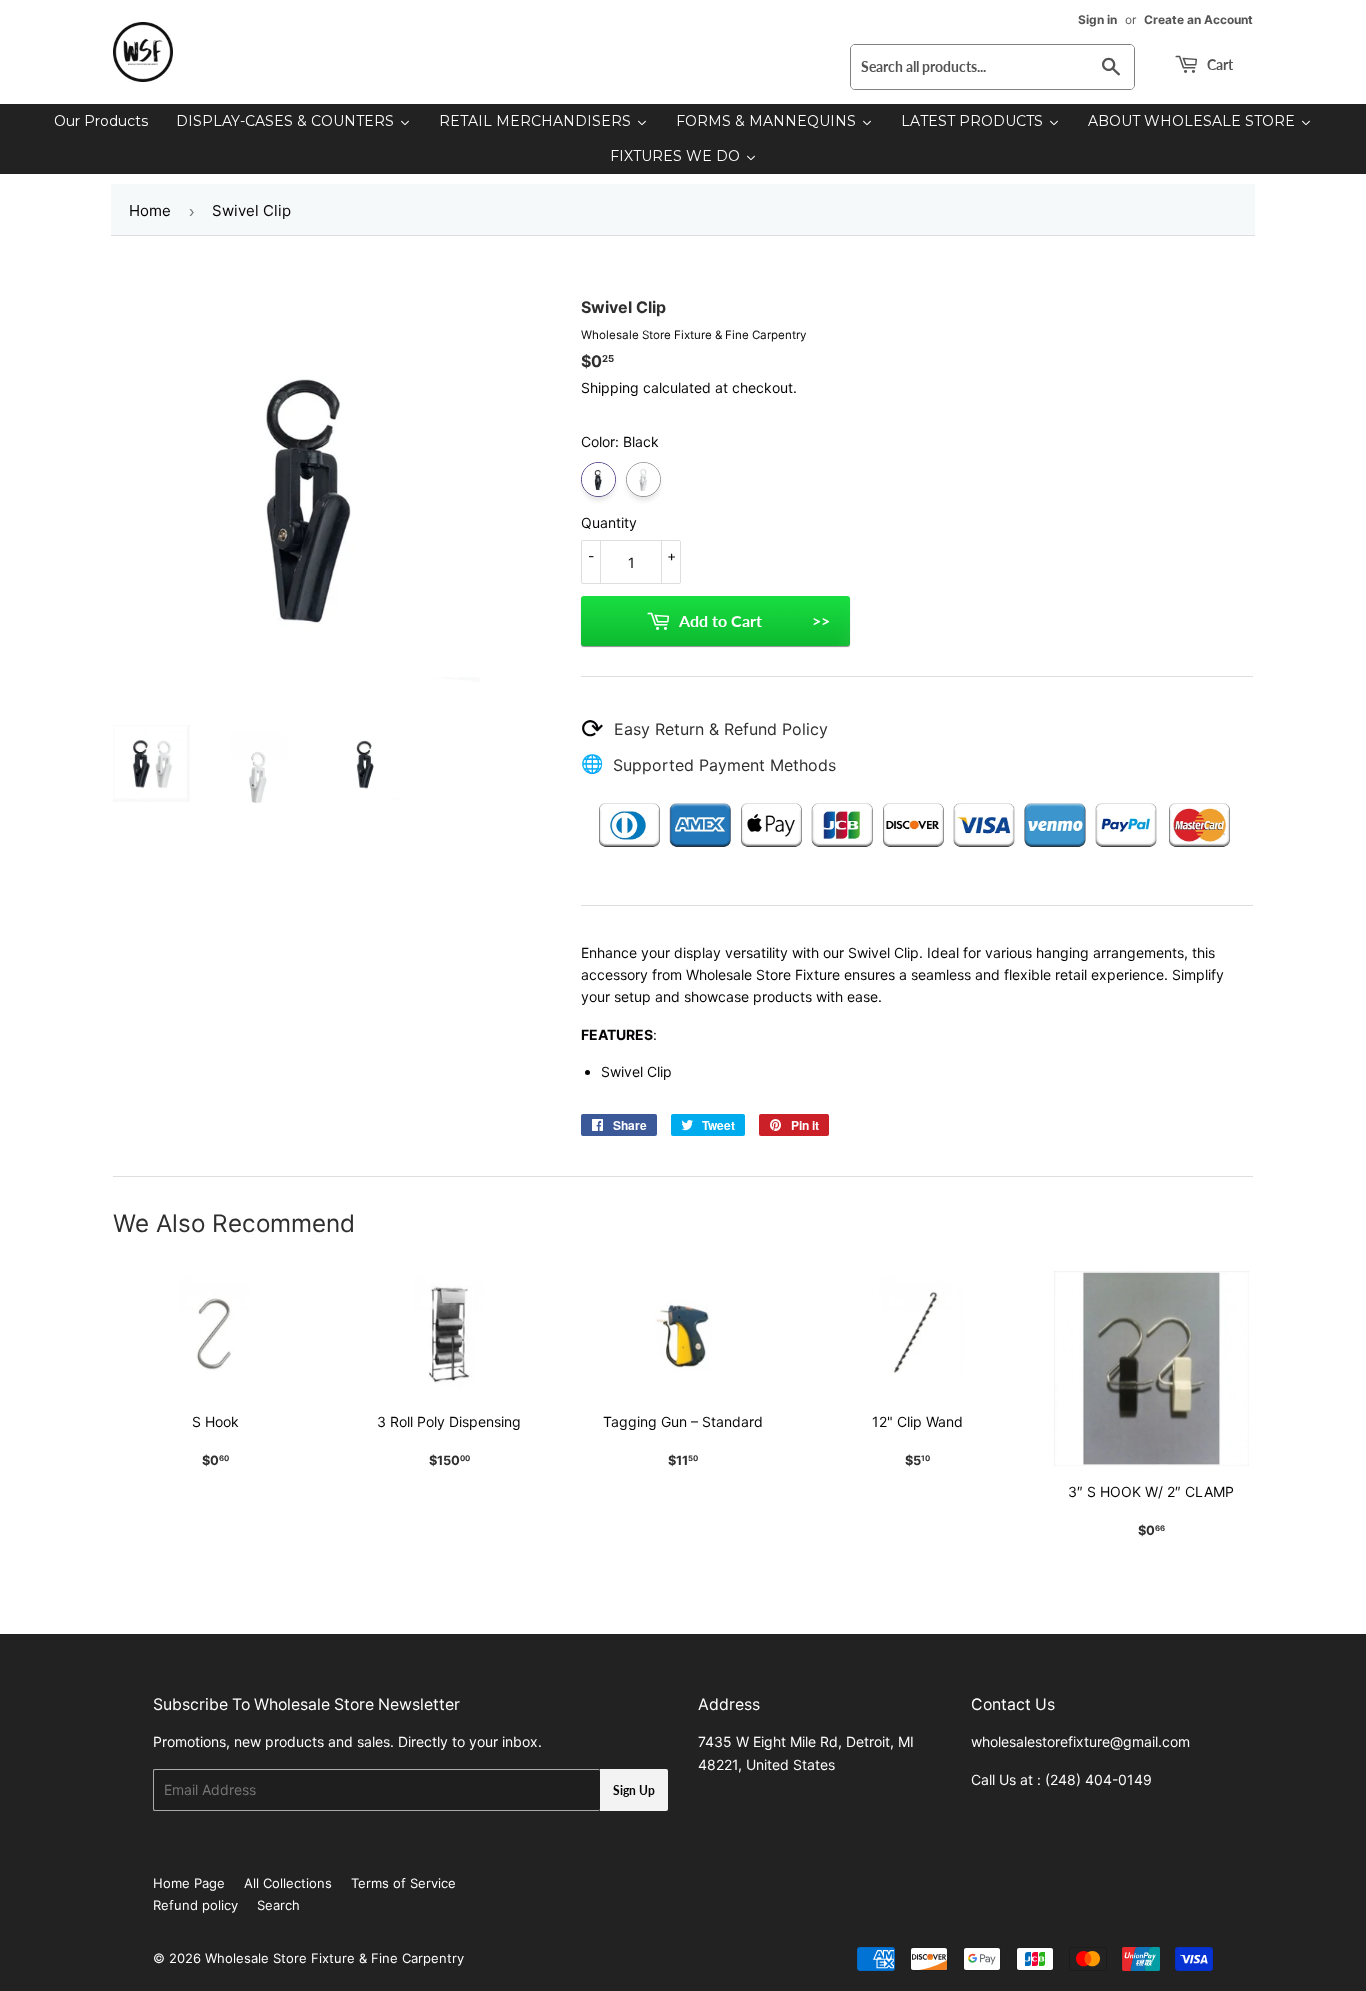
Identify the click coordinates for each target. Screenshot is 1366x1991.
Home (150, 210)
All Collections (288, 1883)
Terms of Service (403, 1883)
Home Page (189, 1883)
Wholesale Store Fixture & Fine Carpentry (334, 1958)
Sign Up (634, 1790)
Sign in (1097, 19)
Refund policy (195, 1905)
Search (278, 1905)
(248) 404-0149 (1098, 1779)
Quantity (609, 522)
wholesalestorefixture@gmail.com (1080, 1741)
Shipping (610, 387)
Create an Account (1198, 19)
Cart (1218, 64)
